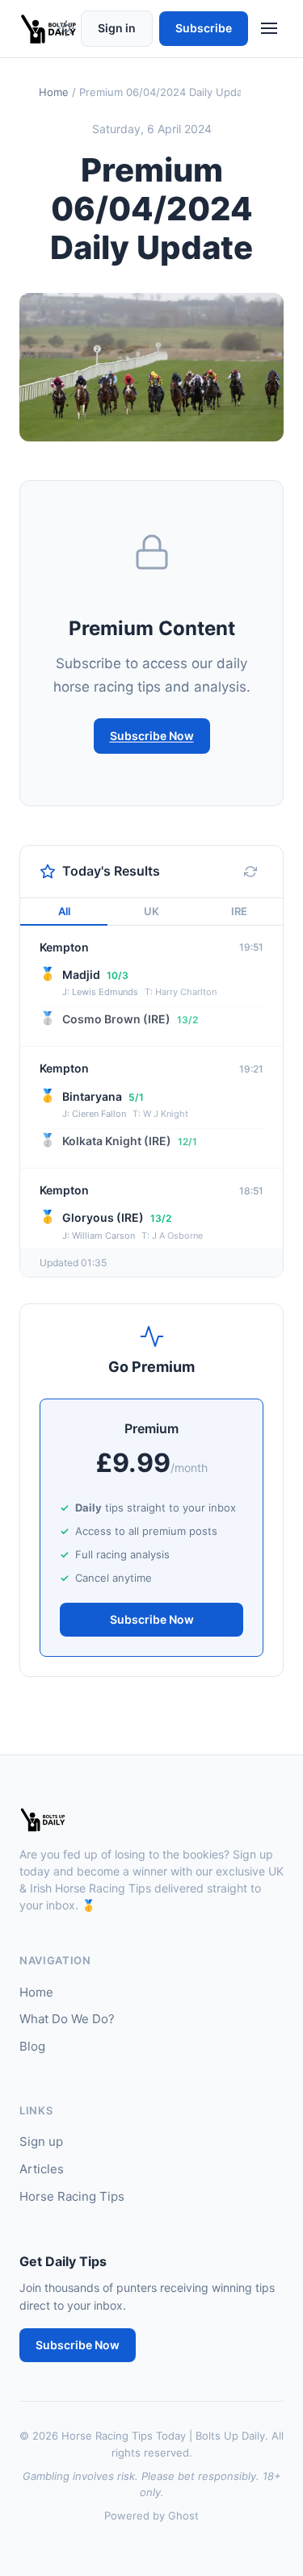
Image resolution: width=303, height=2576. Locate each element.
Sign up (41, 2141)
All (64, 911)
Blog (32, 2046)
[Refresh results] (250, 872)
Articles (42, 2169)
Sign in (117, 28)
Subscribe (204, 28)
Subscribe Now (152, 736)
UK (151, 911)
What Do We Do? (67, 2019)
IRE (239, 911)
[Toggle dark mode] (66, 28)
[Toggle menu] (269, 28)
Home (54, 92)
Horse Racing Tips (72, 2196)
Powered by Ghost (151, 2515)
